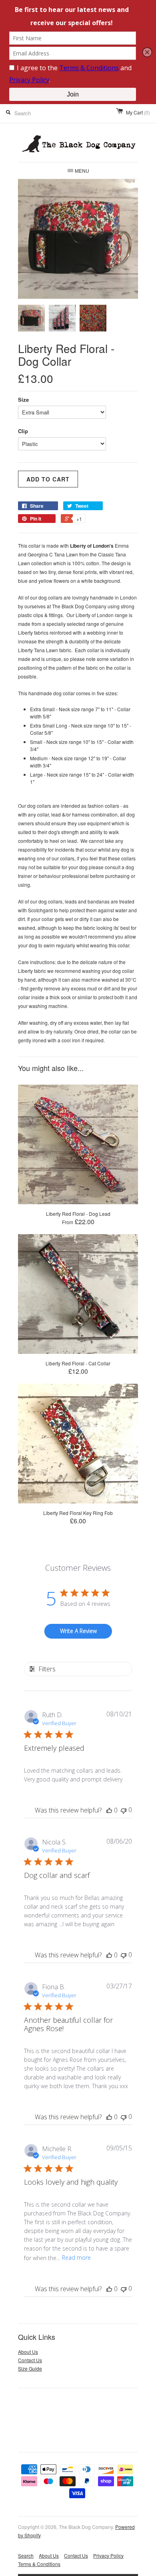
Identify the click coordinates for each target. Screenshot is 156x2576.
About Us (28, 2352)
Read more (76, 2257)
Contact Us (30, 2360)
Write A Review (78, 1631)
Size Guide (30, 2368)
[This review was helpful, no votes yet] (109, 1810)
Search (26, 2555)
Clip (23, 431)
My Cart (138, 112)
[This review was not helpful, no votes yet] (124, 1810)
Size (23, 399)
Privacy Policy (108, 2555)
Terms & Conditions (39, 2564)
